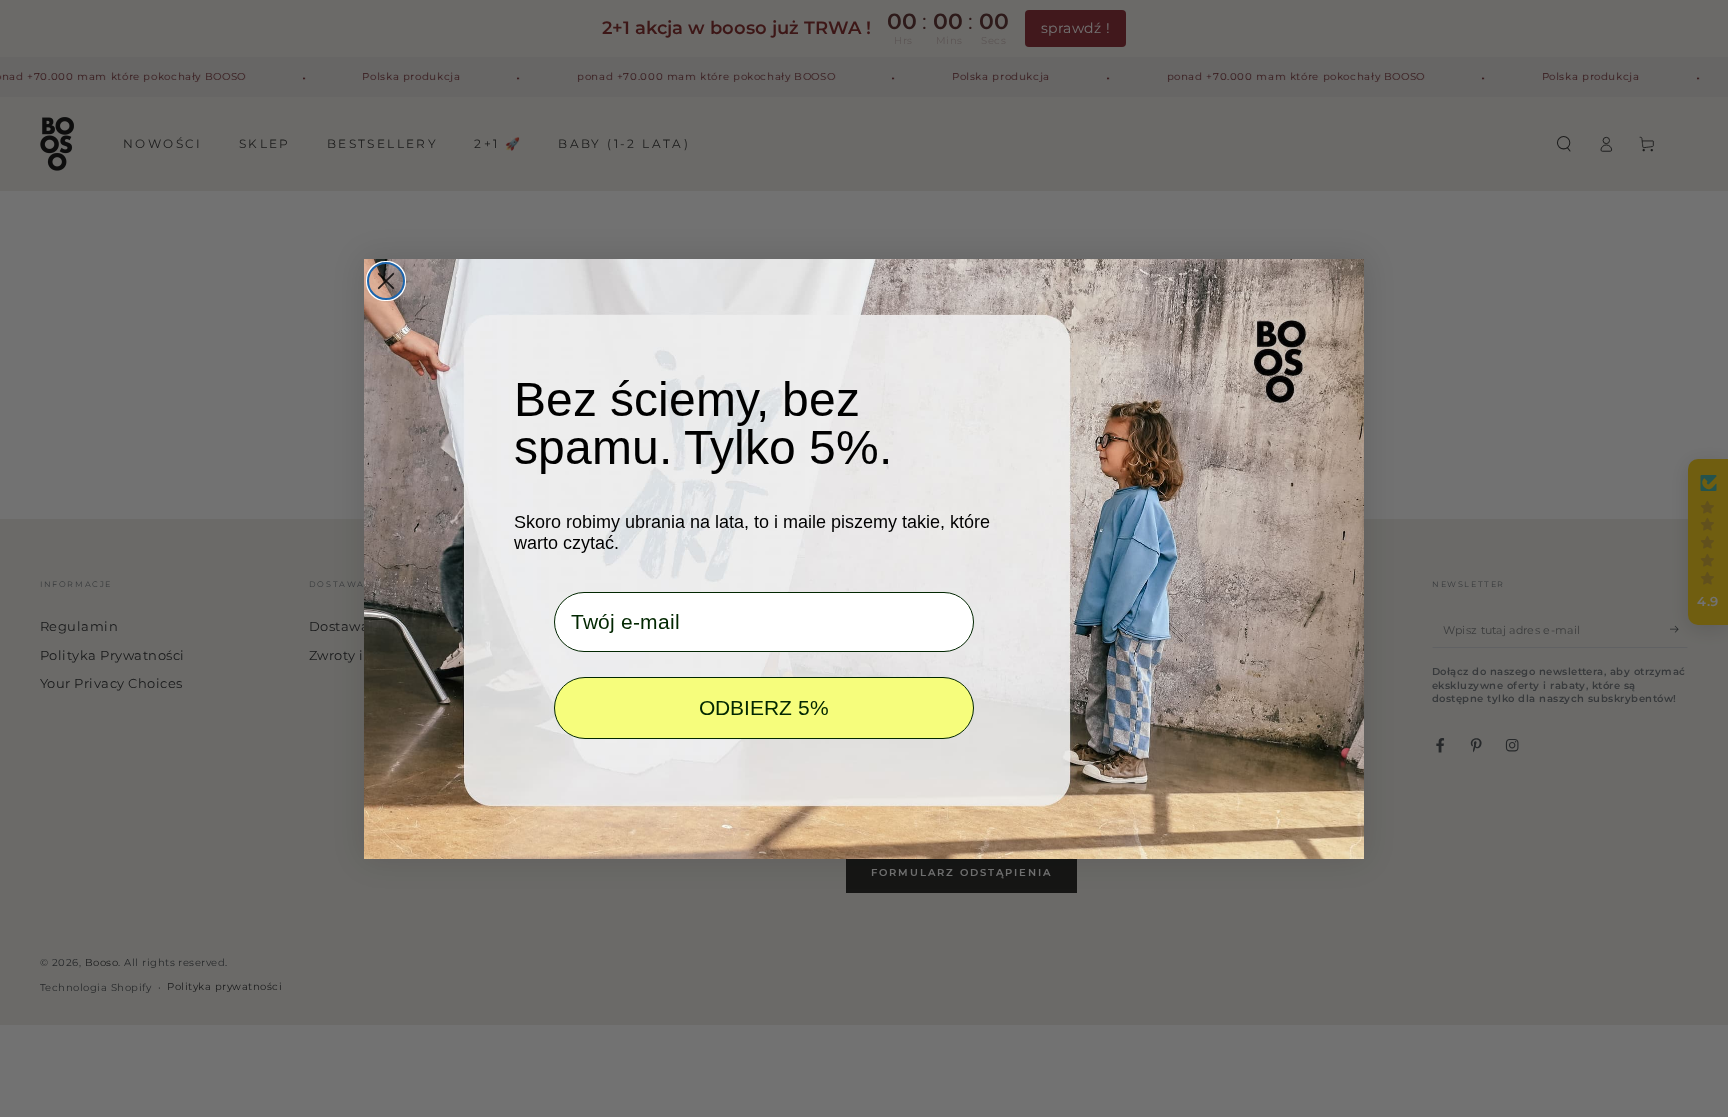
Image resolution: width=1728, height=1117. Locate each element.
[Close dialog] (386, 281)
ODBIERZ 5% (764, 707)
